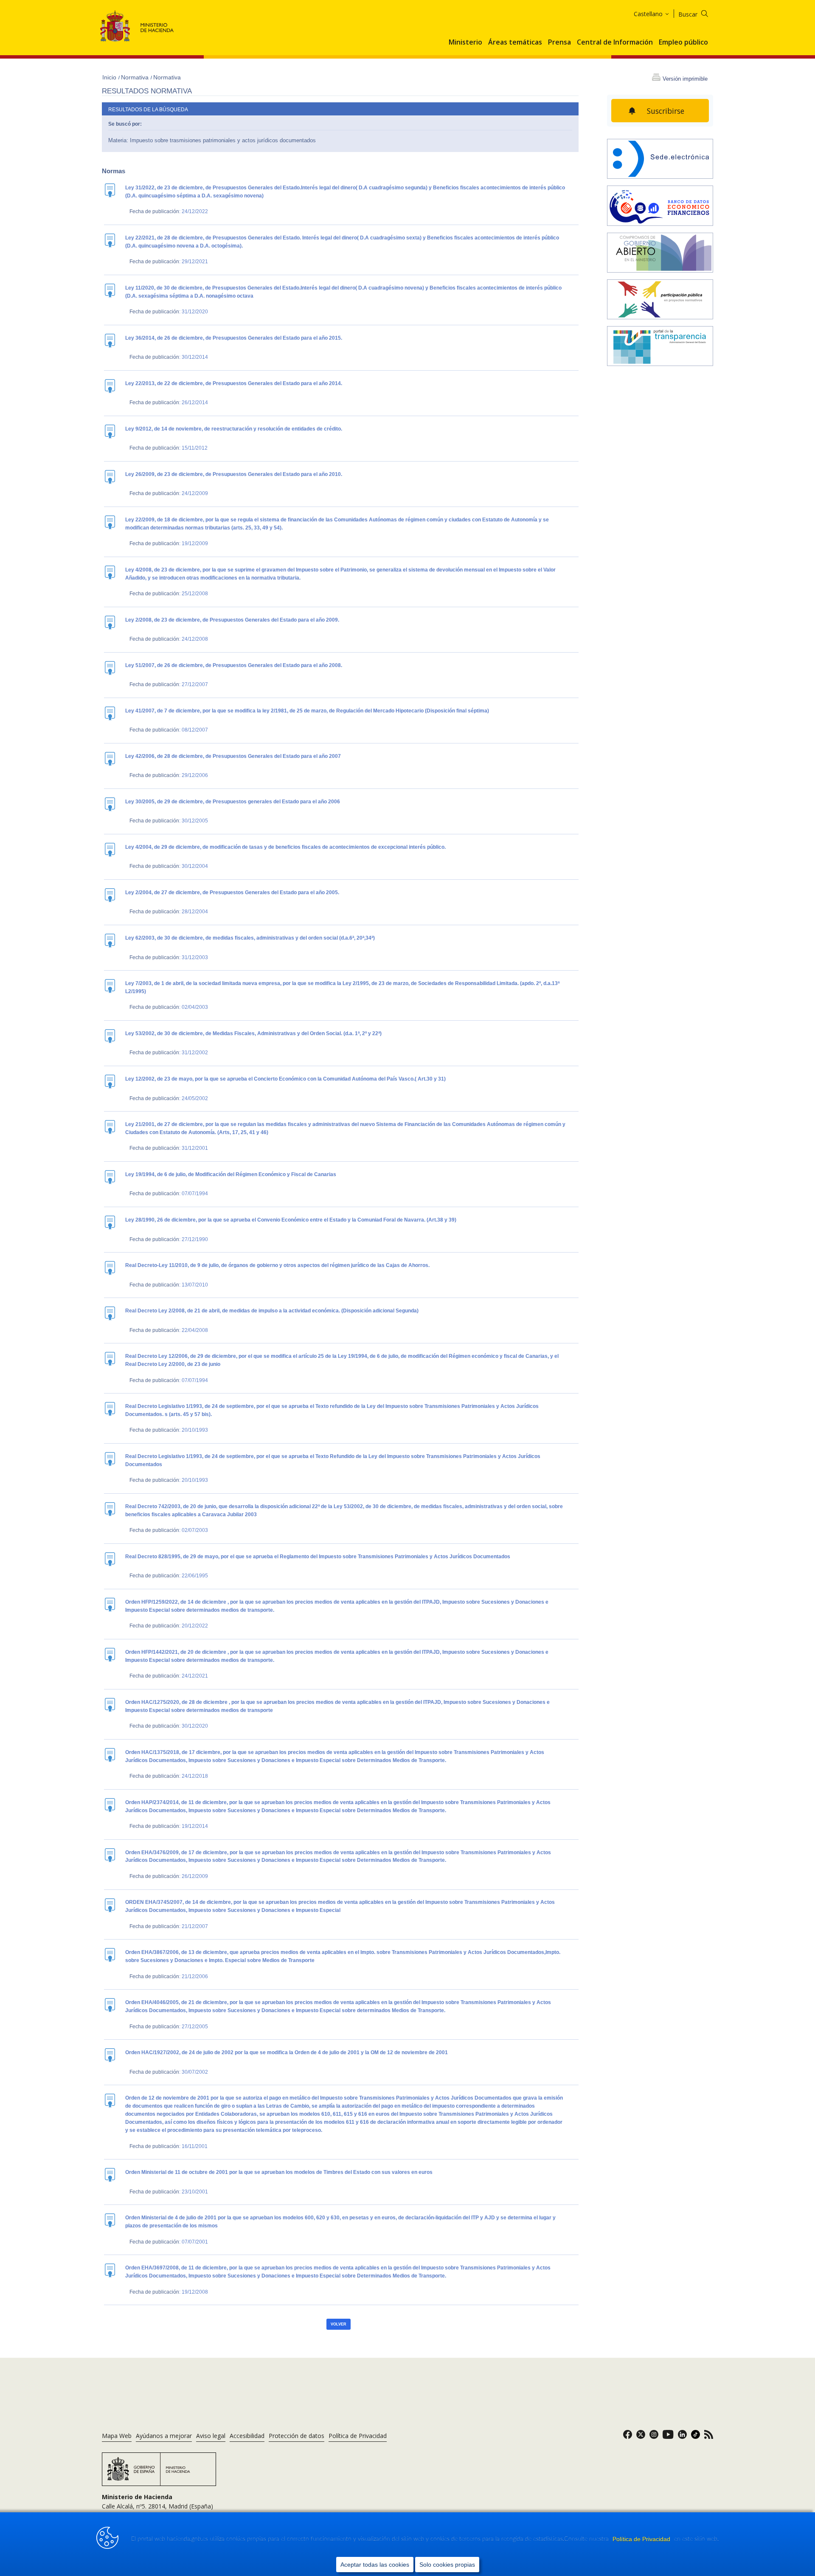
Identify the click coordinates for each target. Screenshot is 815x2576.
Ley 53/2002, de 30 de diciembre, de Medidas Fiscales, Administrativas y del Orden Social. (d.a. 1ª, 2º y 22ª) (253, 1033)
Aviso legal (211, 2436)
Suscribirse (666, 111)
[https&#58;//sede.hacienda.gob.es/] (660, 160)
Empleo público (683, 42)
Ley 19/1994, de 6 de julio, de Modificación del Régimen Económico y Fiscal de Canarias (231, 1174)
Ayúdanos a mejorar (164, 2436)
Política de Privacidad (642, 2539)
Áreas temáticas (515, 42)
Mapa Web (117, 2436)
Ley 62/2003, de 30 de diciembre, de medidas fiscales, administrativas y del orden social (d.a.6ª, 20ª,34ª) (250, 938)
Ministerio (465, 42)
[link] (628, 2437)
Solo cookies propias (447, 2565)
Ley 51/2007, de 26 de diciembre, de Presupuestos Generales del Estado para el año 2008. (234, 665)
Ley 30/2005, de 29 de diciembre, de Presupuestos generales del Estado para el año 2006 (233, 802)
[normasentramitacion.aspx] (660, 300)
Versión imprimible (685, 79)
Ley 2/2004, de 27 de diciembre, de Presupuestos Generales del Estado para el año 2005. (232, 892)
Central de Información (615, 42)
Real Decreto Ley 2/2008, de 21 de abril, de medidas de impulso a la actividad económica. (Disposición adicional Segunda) (272, 1311)
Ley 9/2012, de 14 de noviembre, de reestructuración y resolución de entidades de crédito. (234, 429)
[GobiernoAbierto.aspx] (660, 253)
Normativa (136, 77)
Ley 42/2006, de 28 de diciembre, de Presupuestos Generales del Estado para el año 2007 (233, 756)
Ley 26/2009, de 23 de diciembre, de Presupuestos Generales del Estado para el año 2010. (234, 474)
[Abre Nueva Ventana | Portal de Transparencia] (660, 347)
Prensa (559, 42)
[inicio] (660, 206)
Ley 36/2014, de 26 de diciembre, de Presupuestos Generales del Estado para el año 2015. (234, 338)
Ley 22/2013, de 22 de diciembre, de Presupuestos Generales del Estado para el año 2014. (234, 383)
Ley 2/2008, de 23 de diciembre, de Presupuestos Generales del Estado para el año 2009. (232, 620)
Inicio (110, 77)
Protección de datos (296, 2436)
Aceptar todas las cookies (375, 2565)
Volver (339, 2324)
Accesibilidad (247, 2436)
